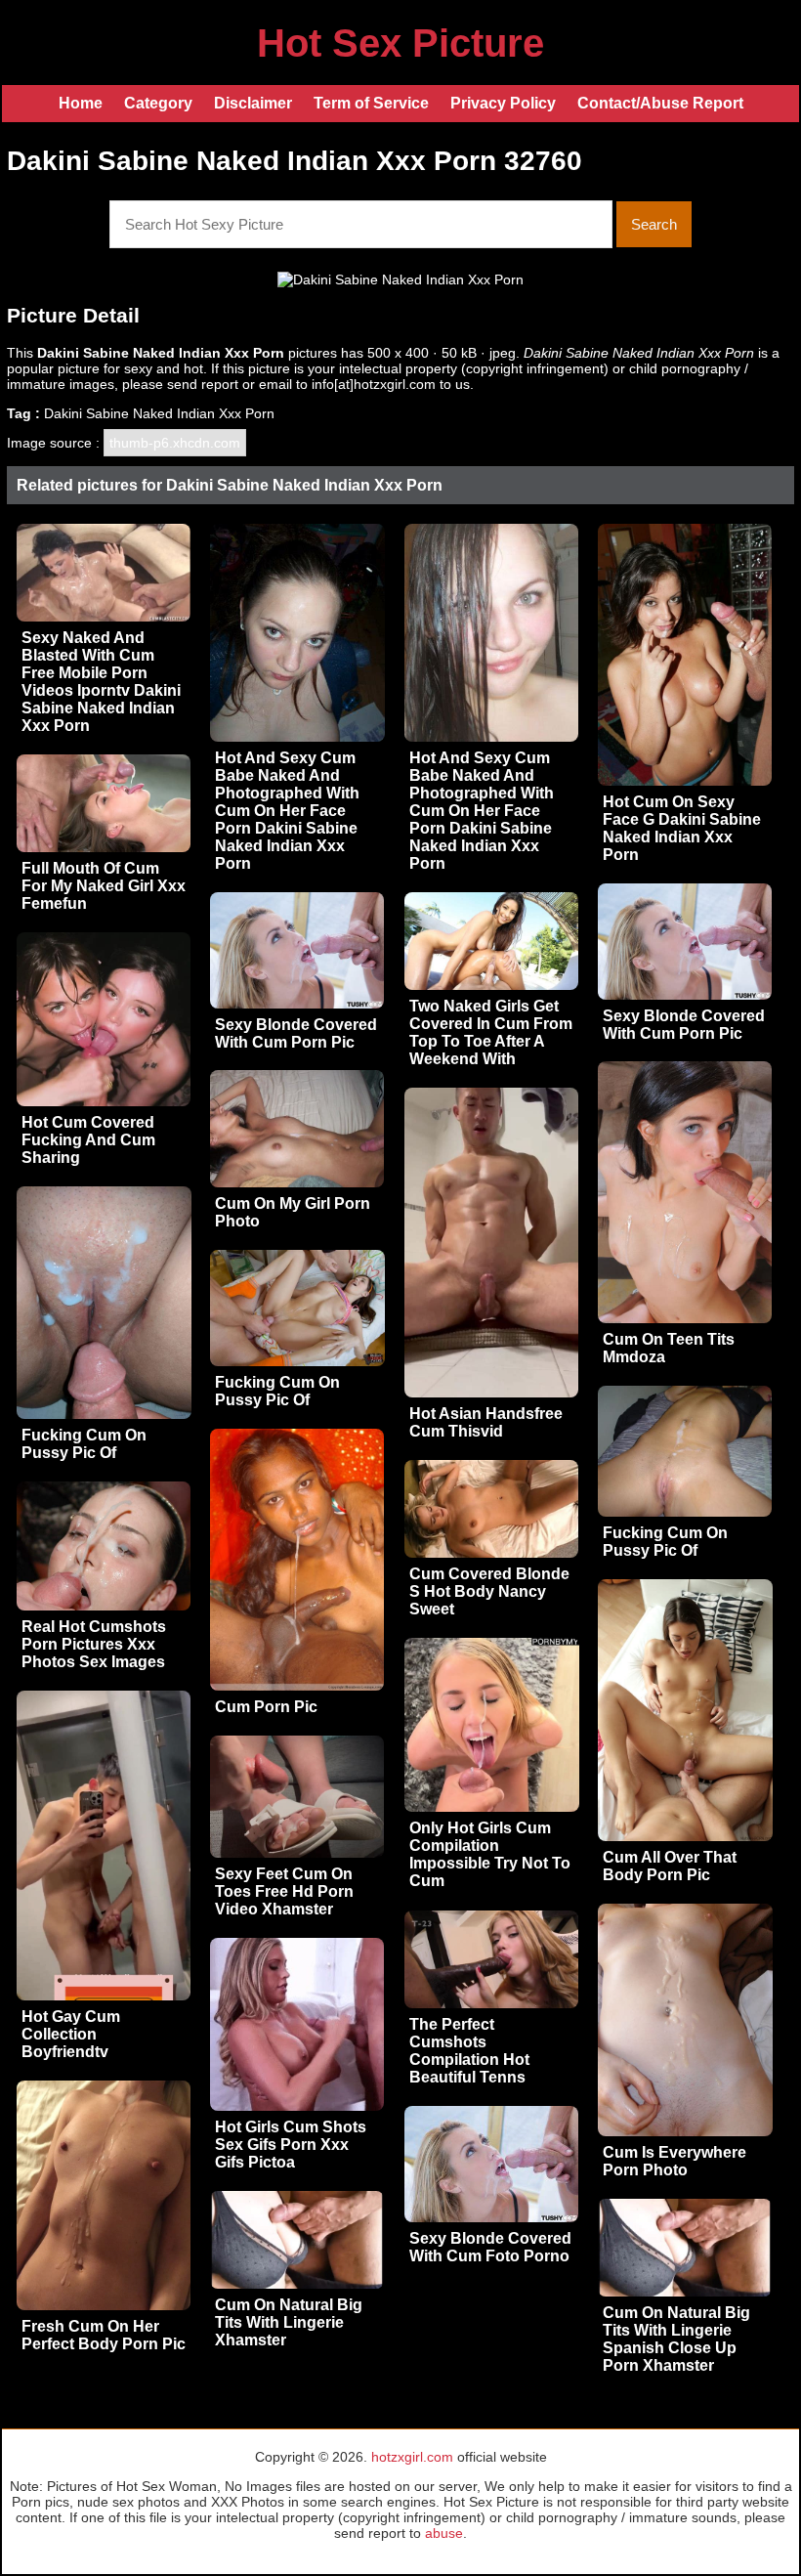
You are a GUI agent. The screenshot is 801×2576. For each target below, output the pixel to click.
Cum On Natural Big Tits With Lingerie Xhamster (289, 2322)
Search (654, 224)
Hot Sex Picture (400, 43)
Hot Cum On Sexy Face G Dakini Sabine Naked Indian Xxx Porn (682, 828)
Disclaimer (253, 103)
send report (203, 384)
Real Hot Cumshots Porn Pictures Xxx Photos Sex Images (94, 1644)
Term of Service (371, 103)
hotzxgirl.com (412, 2457)
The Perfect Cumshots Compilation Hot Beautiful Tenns (469, 2051)
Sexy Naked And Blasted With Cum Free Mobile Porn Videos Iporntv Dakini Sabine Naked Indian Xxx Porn (101, 682)
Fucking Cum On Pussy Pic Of (84, 1444)
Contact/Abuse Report (660, 103)
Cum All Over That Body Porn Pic (670, 1866)
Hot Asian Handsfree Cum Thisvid (486, 1422)
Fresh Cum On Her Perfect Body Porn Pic (104, 2335)
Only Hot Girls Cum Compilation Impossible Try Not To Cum (490, 1854)
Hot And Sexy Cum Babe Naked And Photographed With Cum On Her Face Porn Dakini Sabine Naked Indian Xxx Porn (287, 811)
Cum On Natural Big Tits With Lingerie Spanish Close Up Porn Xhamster (676, 2339)
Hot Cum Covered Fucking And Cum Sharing (88, 1140)
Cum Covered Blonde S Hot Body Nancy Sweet (489, 1591)
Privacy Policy (503, 103)
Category (158, 103)
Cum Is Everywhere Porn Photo (675, 2161)
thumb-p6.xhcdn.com (175, 443)
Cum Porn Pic (266, 1707)
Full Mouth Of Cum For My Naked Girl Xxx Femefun (104, 886)
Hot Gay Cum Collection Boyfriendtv (71, 2034)
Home (81, 103)
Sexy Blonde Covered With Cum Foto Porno (490, 2247)
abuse (444, 2533)
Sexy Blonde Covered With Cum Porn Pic (684, 1025)
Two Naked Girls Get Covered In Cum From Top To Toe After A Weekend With (491, 1032)
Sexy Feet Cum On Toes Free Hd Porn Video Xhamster (284, 1891)
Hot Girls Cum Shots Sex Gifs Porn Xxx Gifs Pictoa (291, 2145)
